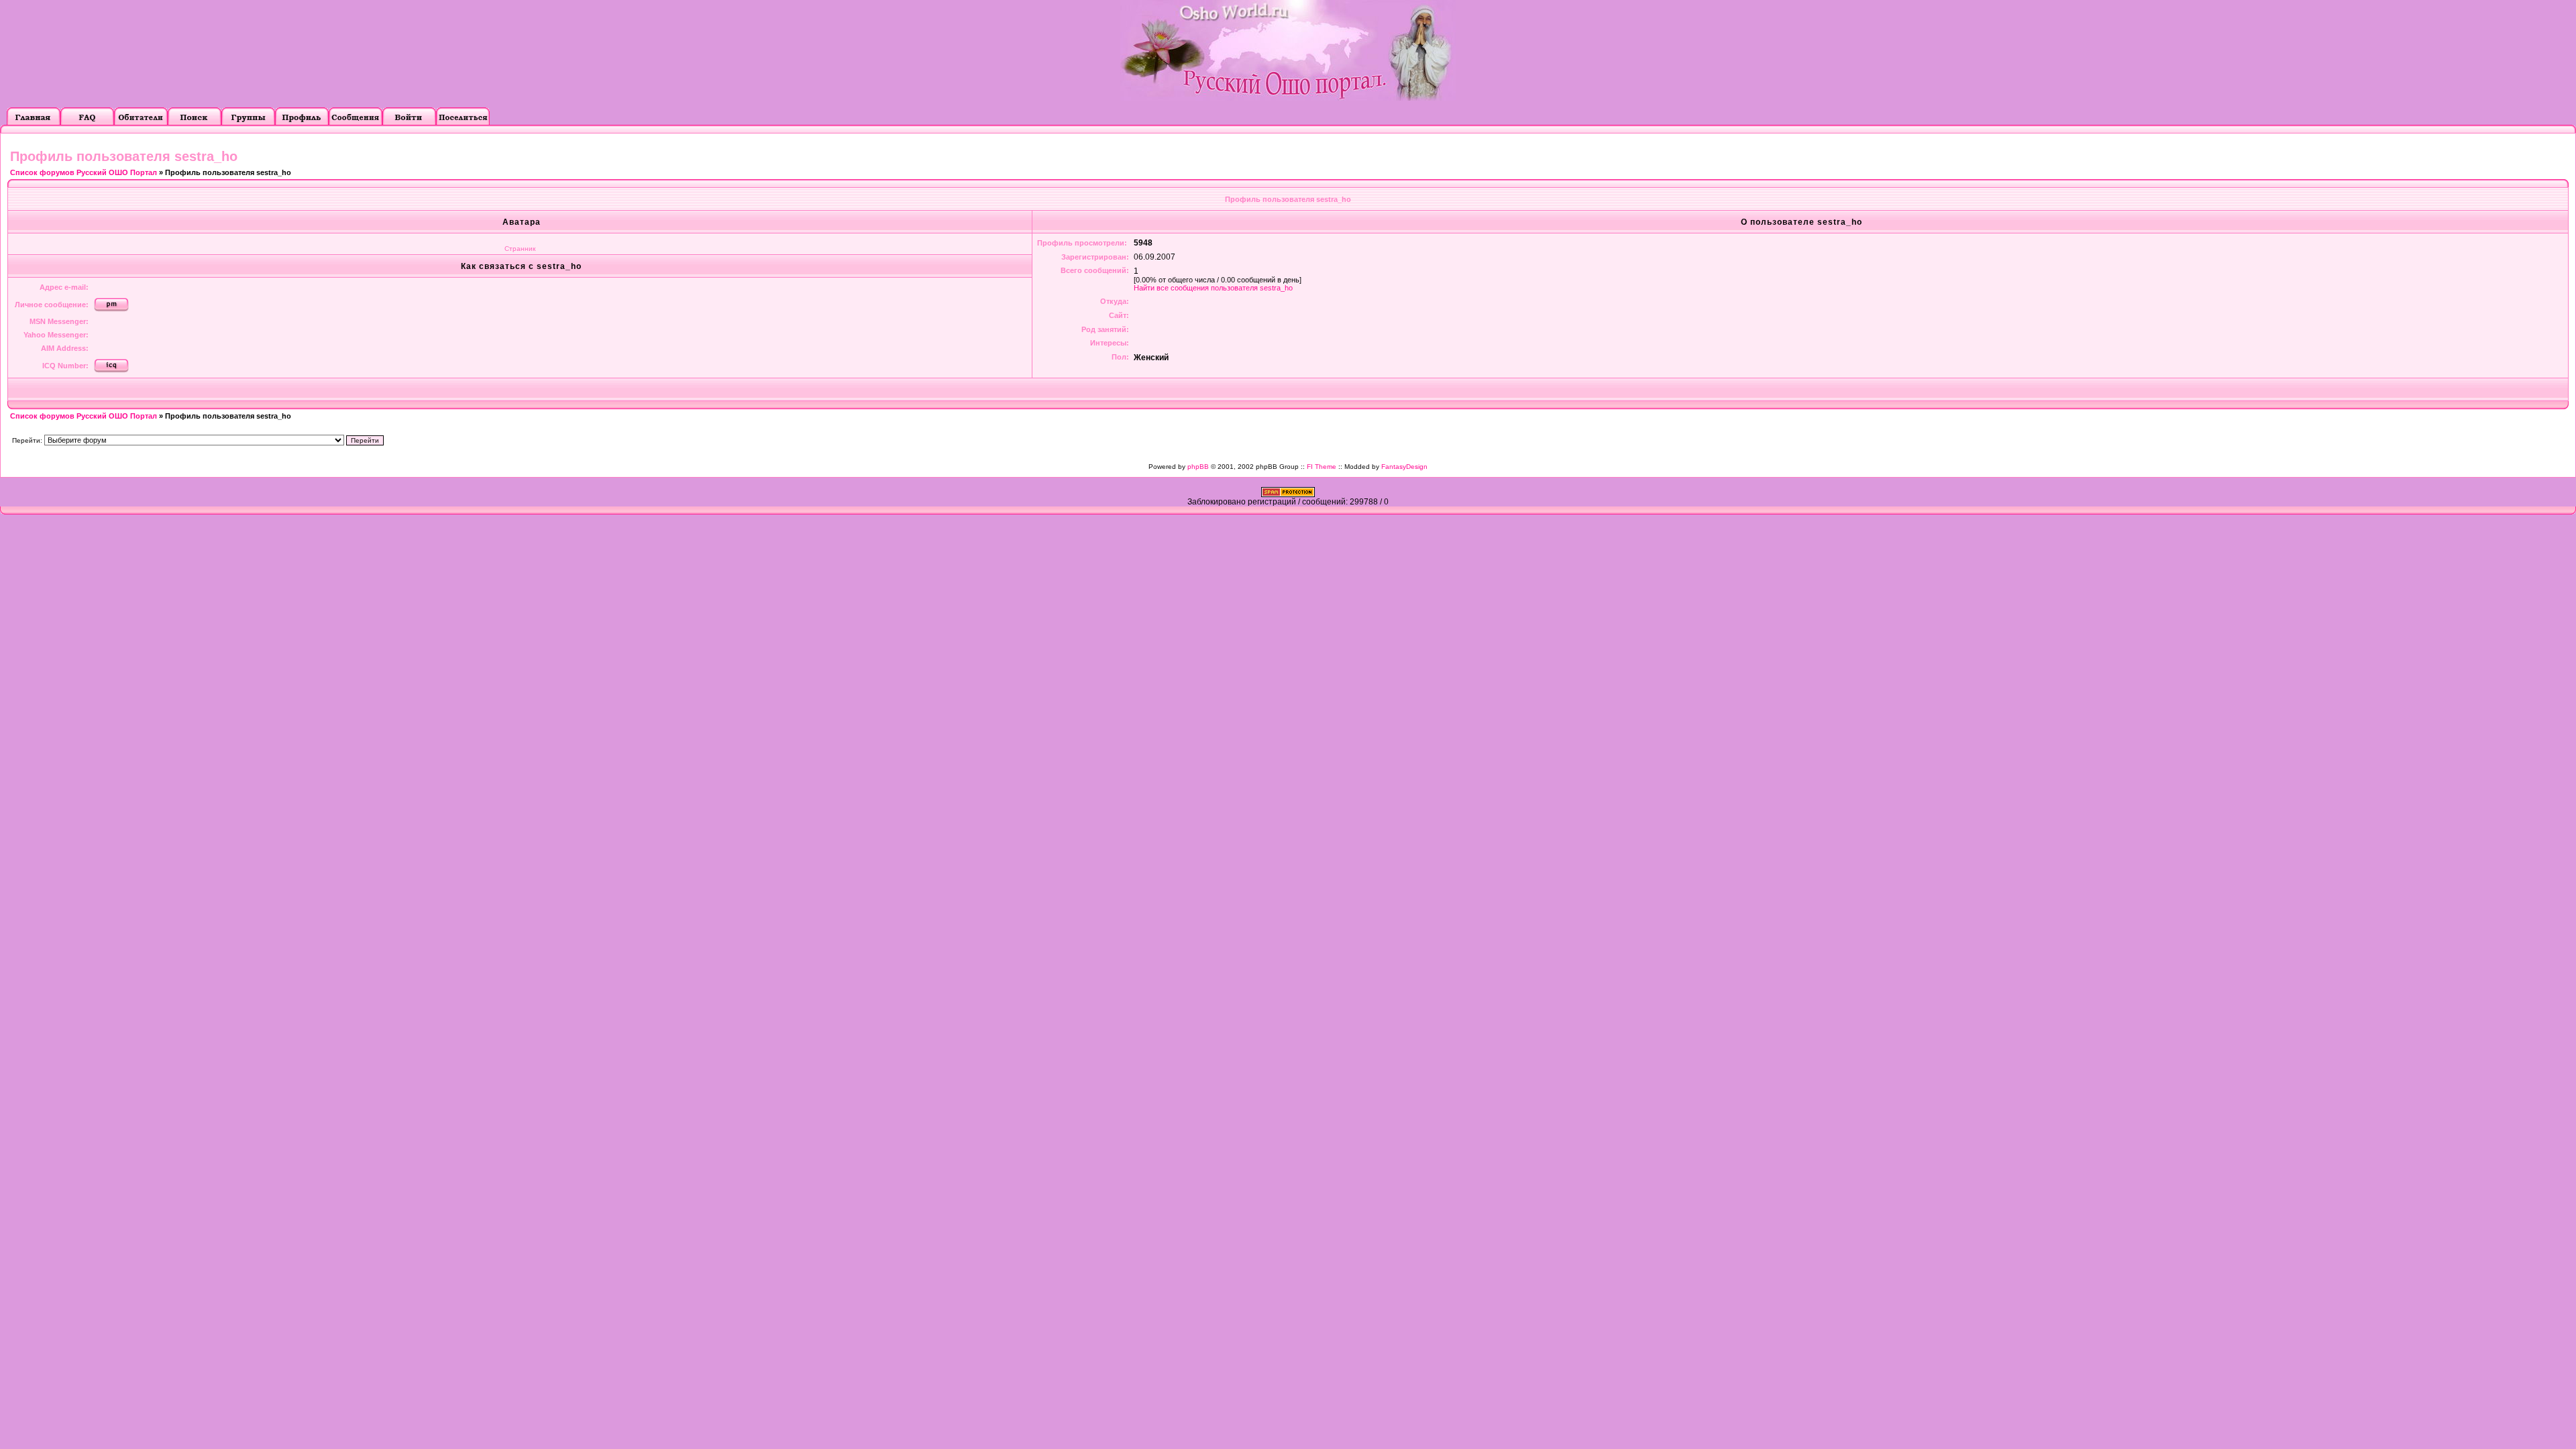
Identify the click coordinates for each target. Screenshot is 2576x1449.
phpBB (1198, 467)
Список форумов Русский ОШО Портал (84, 172)
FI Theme (1322, 467)
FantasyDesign (1404, 467)
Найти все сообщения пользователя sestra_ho (1213, 288)
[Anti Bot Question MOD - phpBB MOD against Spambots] (1288, 494)
